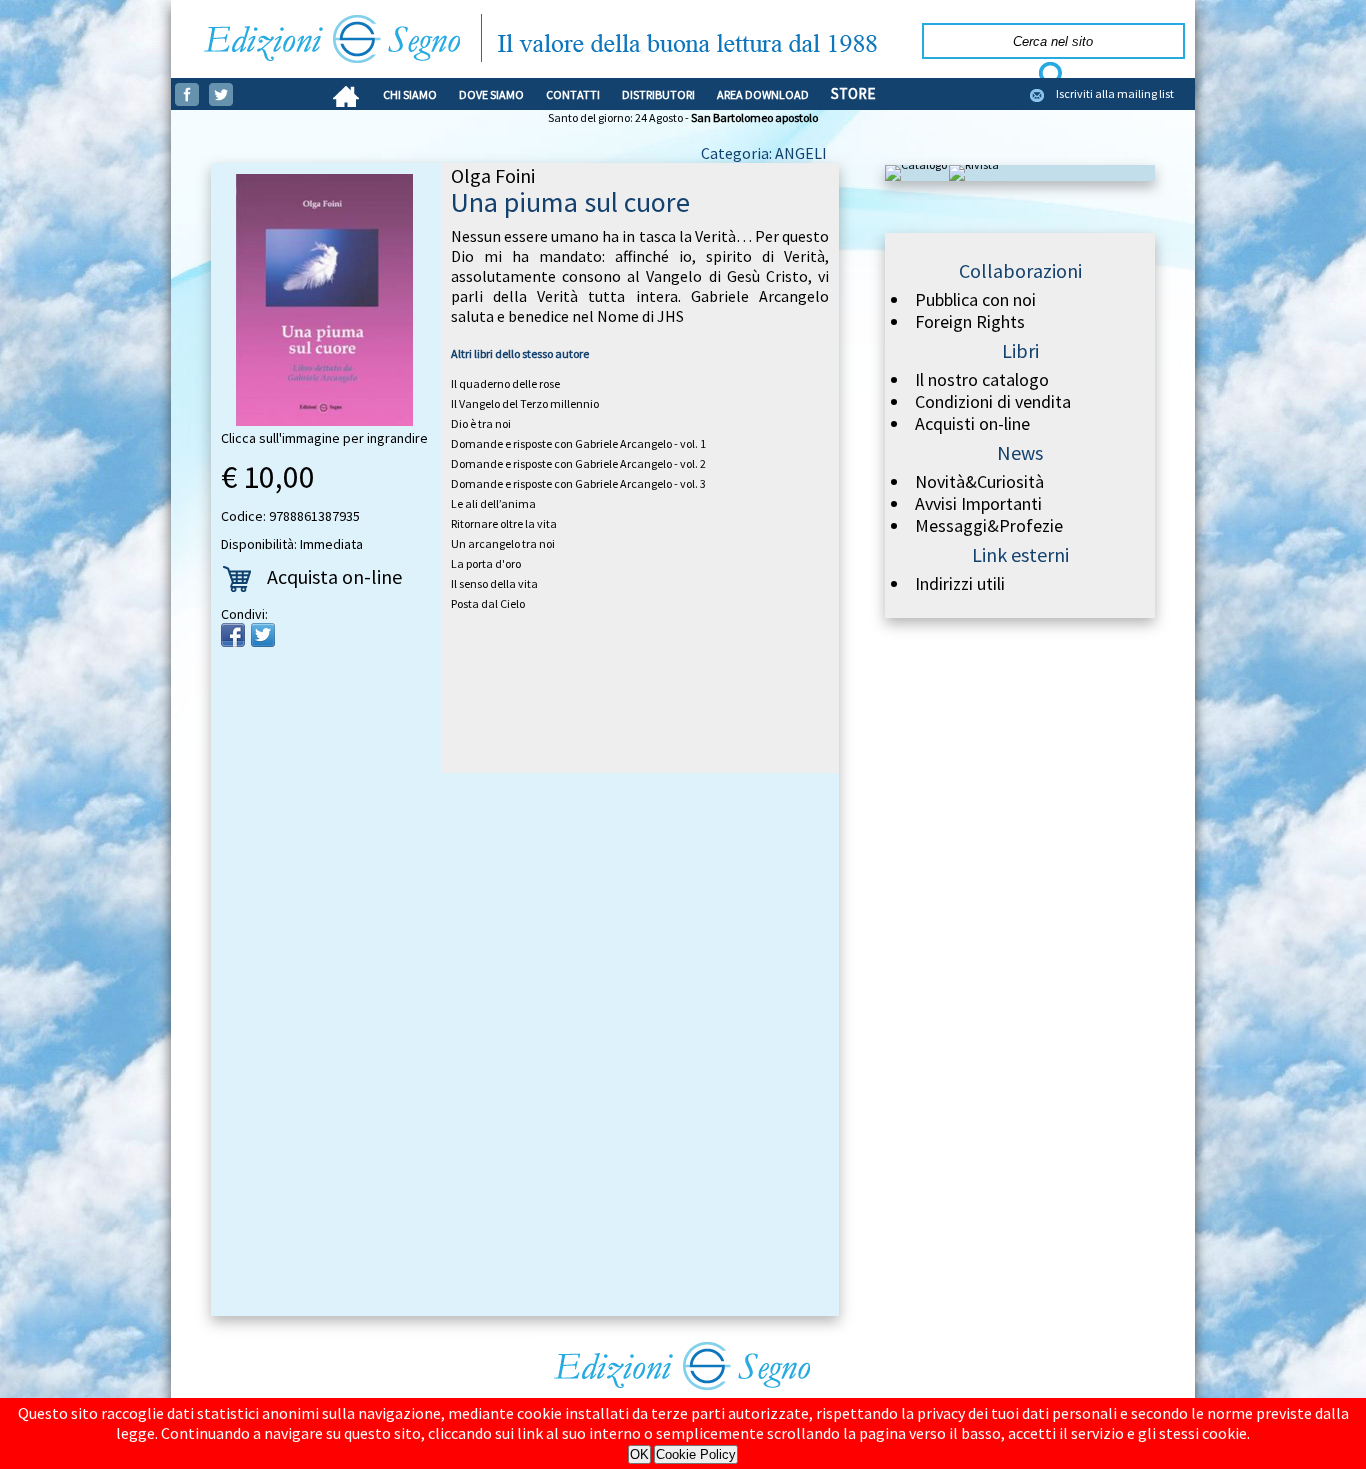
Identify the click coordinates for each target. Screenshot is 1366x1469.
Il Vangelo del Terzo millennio (525, 403)
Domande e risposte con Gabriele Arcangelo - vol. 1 (578, 443)
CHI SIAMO (410, 94)
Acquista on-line (334, 576)
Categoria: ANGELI (764, 153)
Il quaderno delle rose (505, 383)
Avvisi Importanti (978, 504)
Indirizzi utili (960, 584)
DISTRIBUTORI (658, 94)
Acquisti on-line (972, 424)
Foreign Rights (970, 322)
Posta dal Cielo (488, 603)
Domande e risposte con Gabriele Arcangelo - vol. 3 (578, 483)
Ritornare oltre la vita (504, 523)
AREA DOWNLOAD (763, 94)
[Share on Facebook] (233, 635)
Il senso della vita (494, 583)
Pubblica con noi (975, 300)
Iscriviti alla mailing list (1115, 93)
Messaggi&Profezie (989, 526)
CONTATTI (573, 94)
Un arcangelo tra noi (503, 543)
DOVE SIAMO (491, 94)
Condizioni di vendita (993, 402)
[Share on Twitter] (263, 635)
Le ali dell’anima (493, 503)
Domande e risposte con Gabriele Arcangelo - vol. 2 (578, 463)
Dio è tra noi (481, 423)
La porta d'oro (486, 563)
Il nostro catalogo (982, 380)
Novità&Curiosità (979, 482)
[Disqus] (525, 1048)
